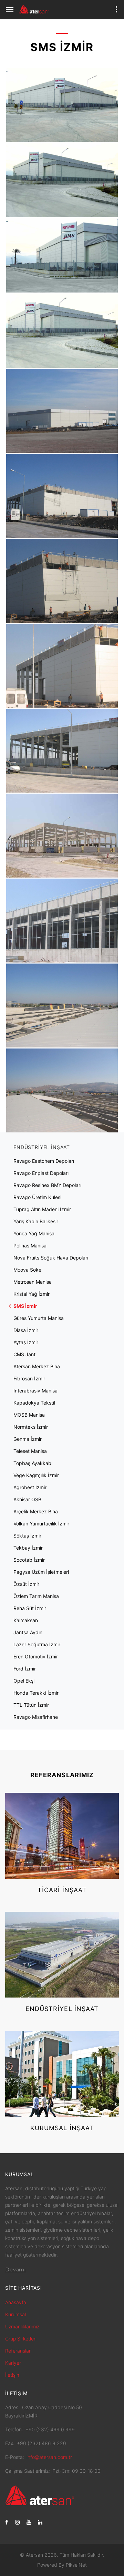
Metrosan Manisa (33, 1282)
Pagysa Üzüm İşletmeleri (41, 1572)
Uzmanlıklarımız (22, 2326)
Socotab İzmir (29, 1560)
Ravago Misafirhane (36, 1717)
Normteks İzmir (31, 1427)
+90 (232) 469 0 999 (50, 2429)
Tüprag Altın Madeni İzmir (42, 1209)
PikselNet (76, 2565)
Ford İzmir (25, 1669)
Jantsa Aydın (28, 1632)
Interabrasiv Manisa (35, 1391)
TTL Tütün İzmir (31, 1705)
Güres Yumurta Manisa (39, 1318)
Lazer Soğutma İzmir (37, 1644)
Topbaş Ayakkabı (33, 1463)
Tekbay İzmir (28, 1548)
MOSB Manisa (29, 1415)
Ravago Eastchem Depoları (44, 1161)
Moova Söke (27, 1270)
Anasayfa (16, 2302)
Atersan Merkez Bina (37, 1366)
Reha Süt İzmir (30, 1608)
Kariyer (13, 2363)
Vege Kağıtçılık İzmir (36, 1475)
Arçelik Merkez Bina (36, 1511)
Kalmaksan (26, 1620)
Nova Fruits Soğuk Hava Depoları (51, 1258)
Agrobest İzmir (30, 1487)
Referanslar (18, 2351)
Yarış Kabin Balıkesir (36, 1221)
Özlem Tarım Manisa (36, 1596)
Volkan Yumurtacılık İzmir (41, 1524)
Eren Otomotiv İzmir (36, 1656)
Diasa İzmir (26, 1330)
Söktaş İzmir (27, 1536)
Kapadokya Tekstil (34, 1403)
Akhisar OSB (27, 1499)
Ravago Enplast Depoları (41, 1173)
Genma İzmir (28, 1439)
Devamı (15, 2270)
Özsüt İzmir (26, 1584)
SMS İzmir (25, 1306)
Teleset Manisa (30, 1451)
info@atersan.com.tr (49, 2457)
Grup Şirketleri (21, 2339)
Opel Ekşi (24, 1681)
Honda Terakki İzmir (36, 1693)
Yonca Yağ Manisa (34, 1233)
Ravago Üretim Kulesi (37, 1197)
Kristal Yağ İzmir (32, 1294)
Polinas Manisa (30, 1246)
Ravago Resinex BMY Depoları (47, 1185)
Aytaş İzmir (26, 1342)
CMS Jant (24, 1354)
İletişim (13, 2375)
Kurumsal (15, 2314)
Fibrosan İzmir (29, 1378)
